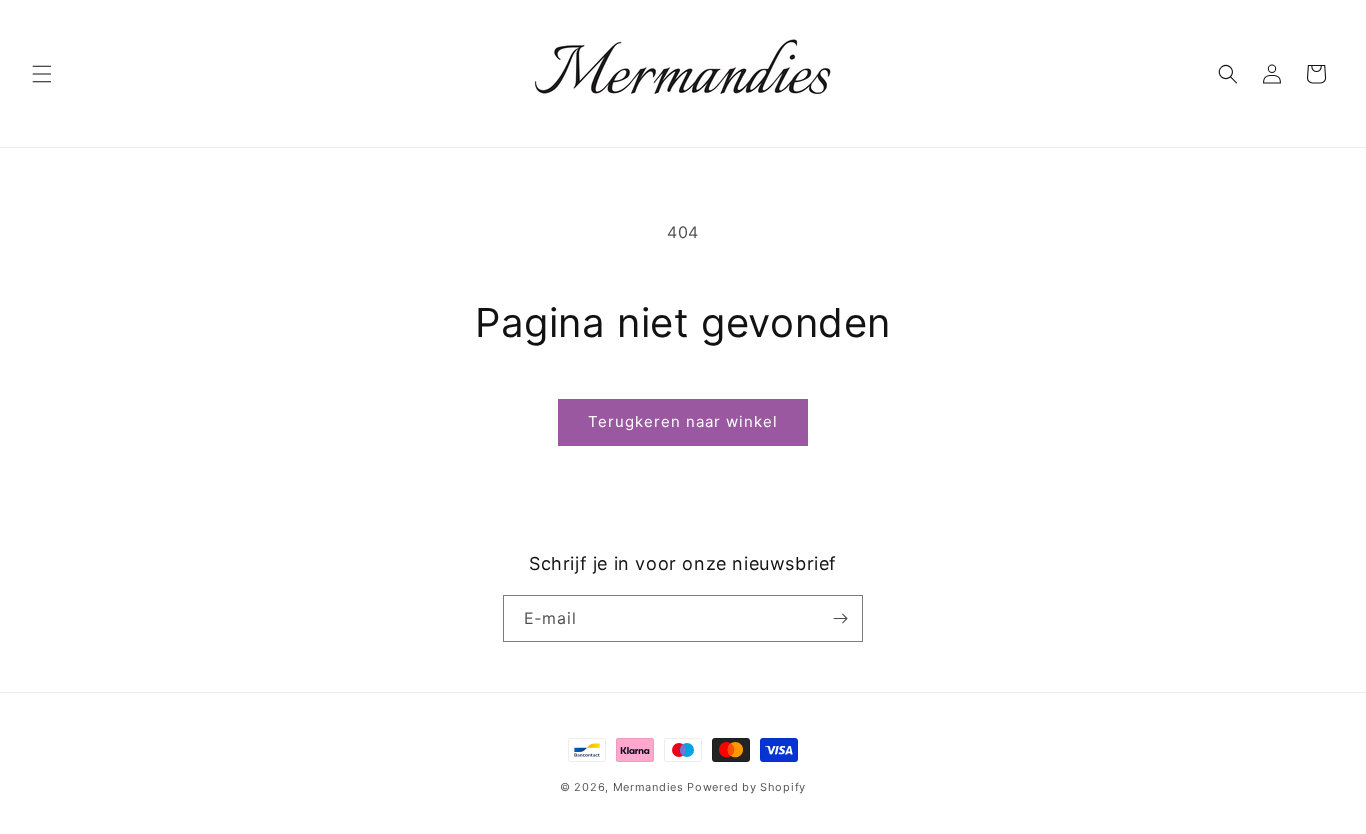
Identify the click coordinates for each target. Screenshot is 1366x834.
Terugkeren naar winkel (683, 421)
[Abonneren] (840, 618)
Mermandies (648, 787)
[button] (42, 74)
